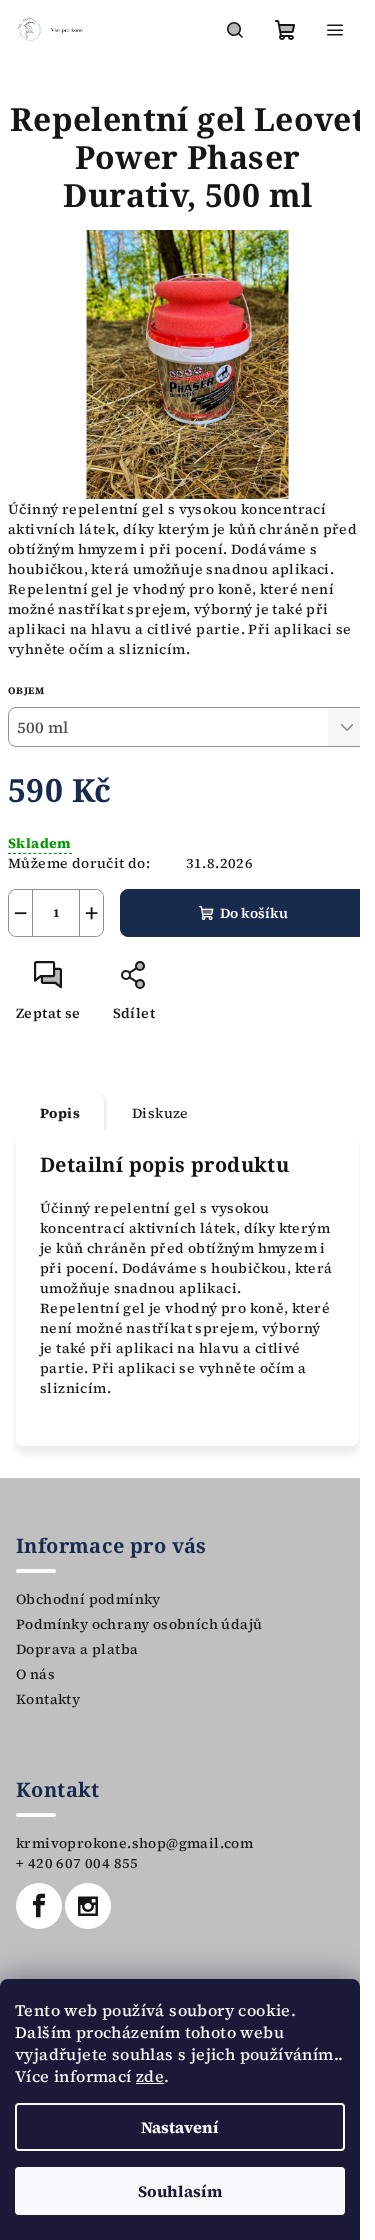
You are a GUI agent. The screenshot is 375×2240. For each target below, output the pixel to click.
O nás (35, 1674)
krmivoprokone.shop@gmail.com (134, 1843)
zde (150, 2076)
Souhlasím (180, 2191)
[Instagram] (88, 1906)
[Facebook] (39, 1906)
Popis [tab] (60, 1113)
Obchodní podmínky (88, 1599)
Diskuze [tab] (160, 1113)
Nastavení (180, 2127)
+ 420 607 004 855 (77, 1863)
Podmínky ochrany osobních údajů (139, 1624)
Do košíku (254, 913)
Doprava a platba (77, 1649)
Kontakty (48, 1699)
